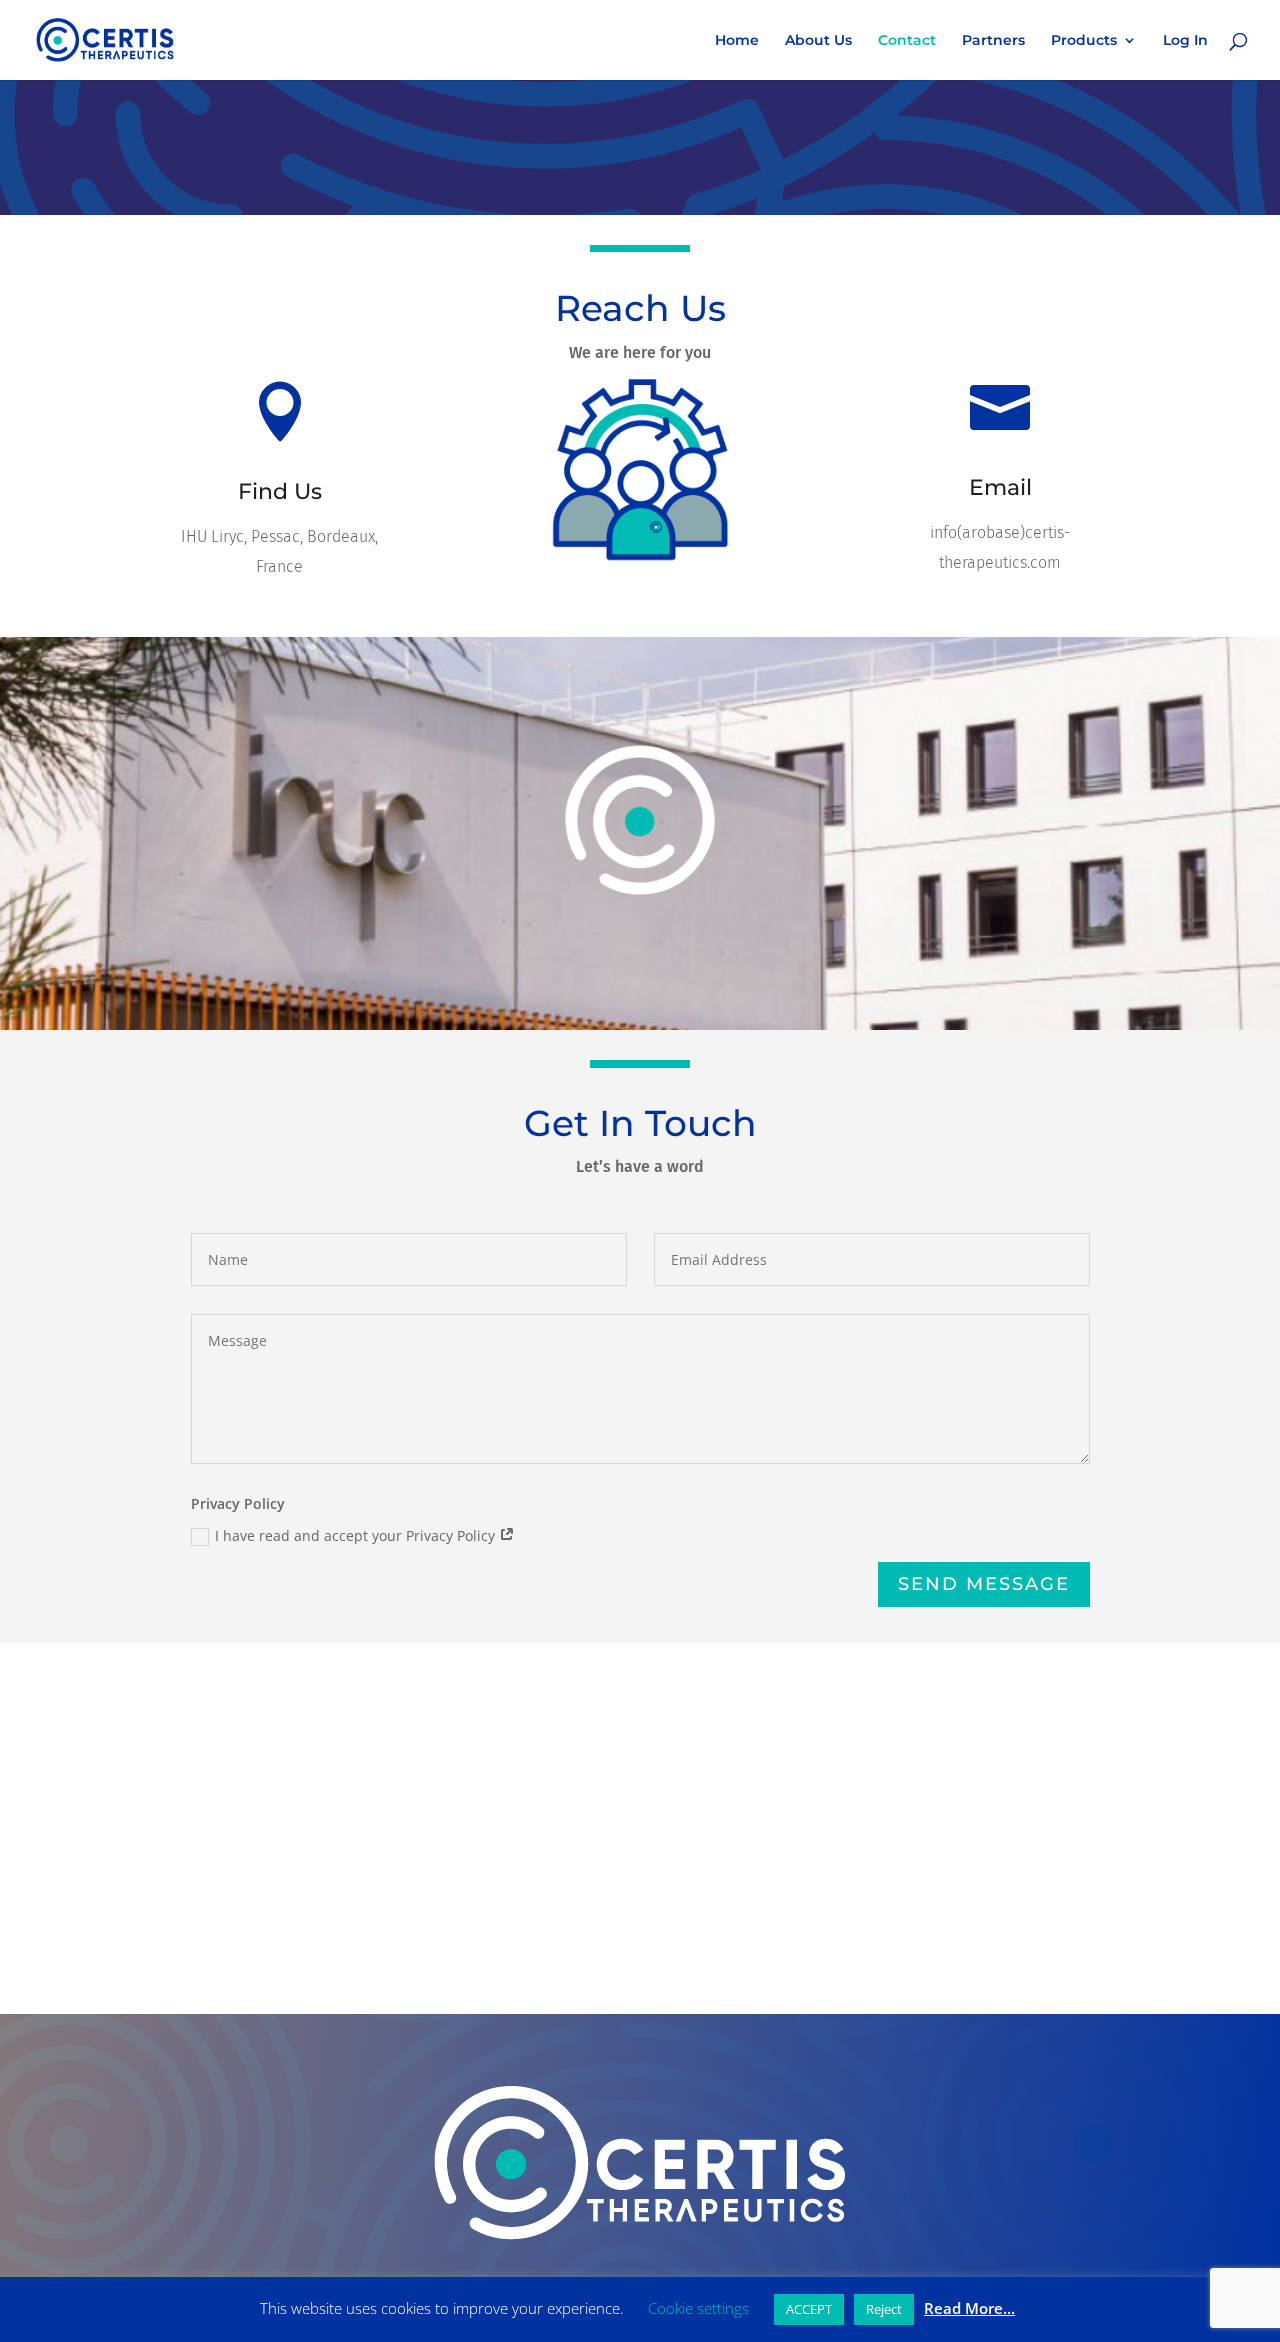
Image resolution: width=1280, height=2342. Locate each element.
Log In (1185, 41)
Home (737, 41)
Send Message (984, 1584)
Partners (993, 41)
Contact (907, 41)
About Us (818, 41)
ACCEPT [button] (809, 2309)
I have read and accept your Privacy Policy (357, 1535)
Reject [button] (884, 2309)
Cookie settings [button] (698, 2308)
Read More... (969, 2308)
